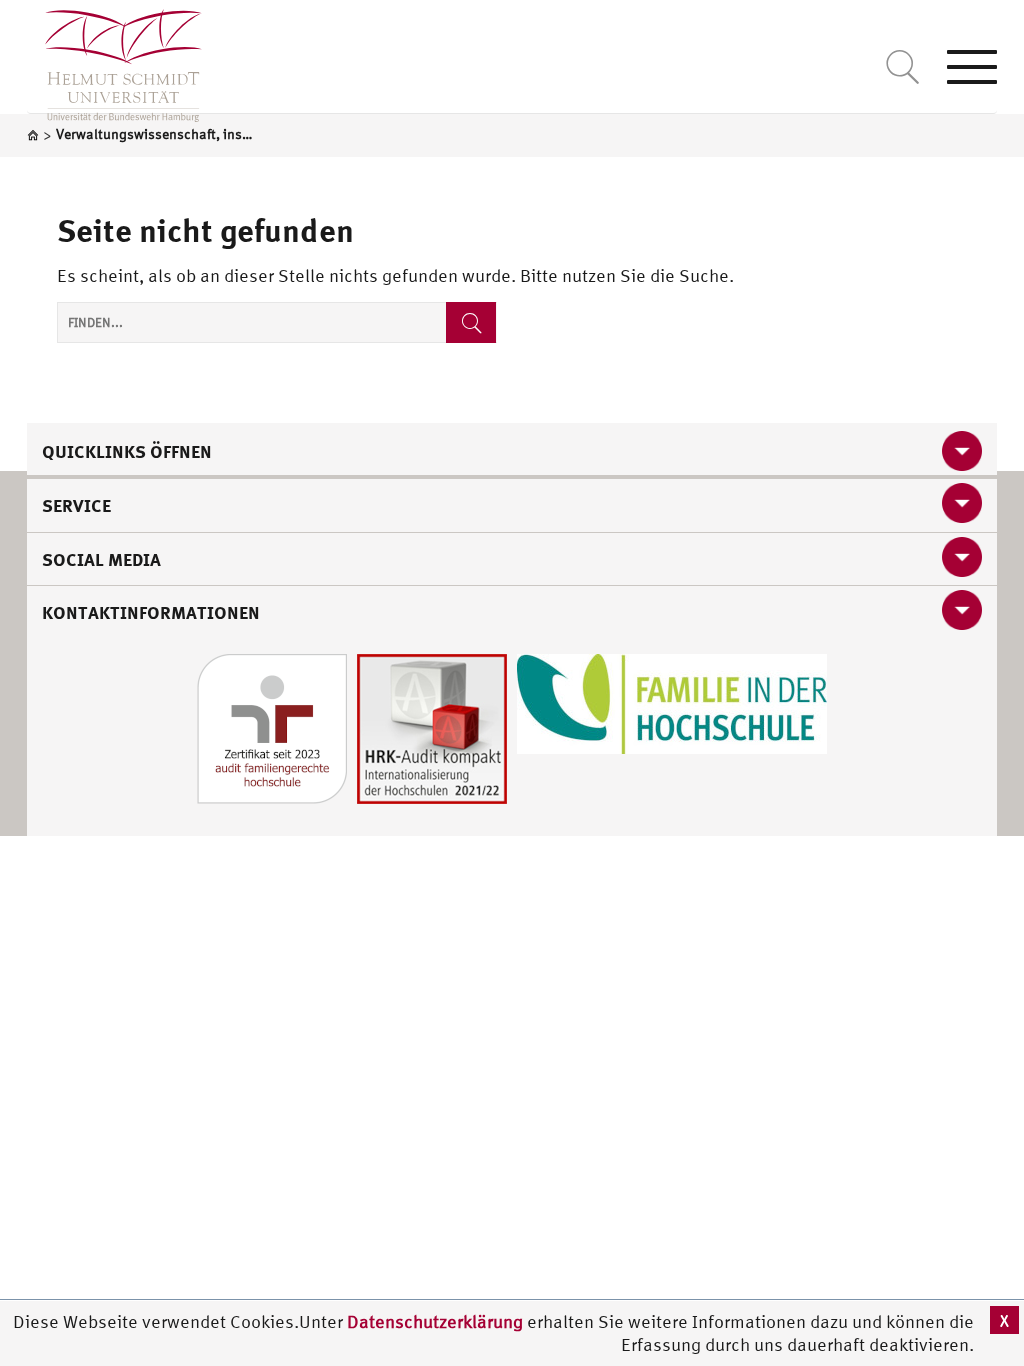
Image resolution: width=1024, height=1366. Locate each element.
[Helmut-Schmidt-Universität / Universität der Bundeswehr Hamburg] (114, 61)
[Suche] (471, 322)
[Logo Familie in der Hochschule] (672, 701)
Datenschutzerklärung (435, 1321)
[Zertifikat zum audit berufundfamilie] (272, 726)
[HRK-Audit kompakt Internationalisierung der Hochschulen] (432, 726)
